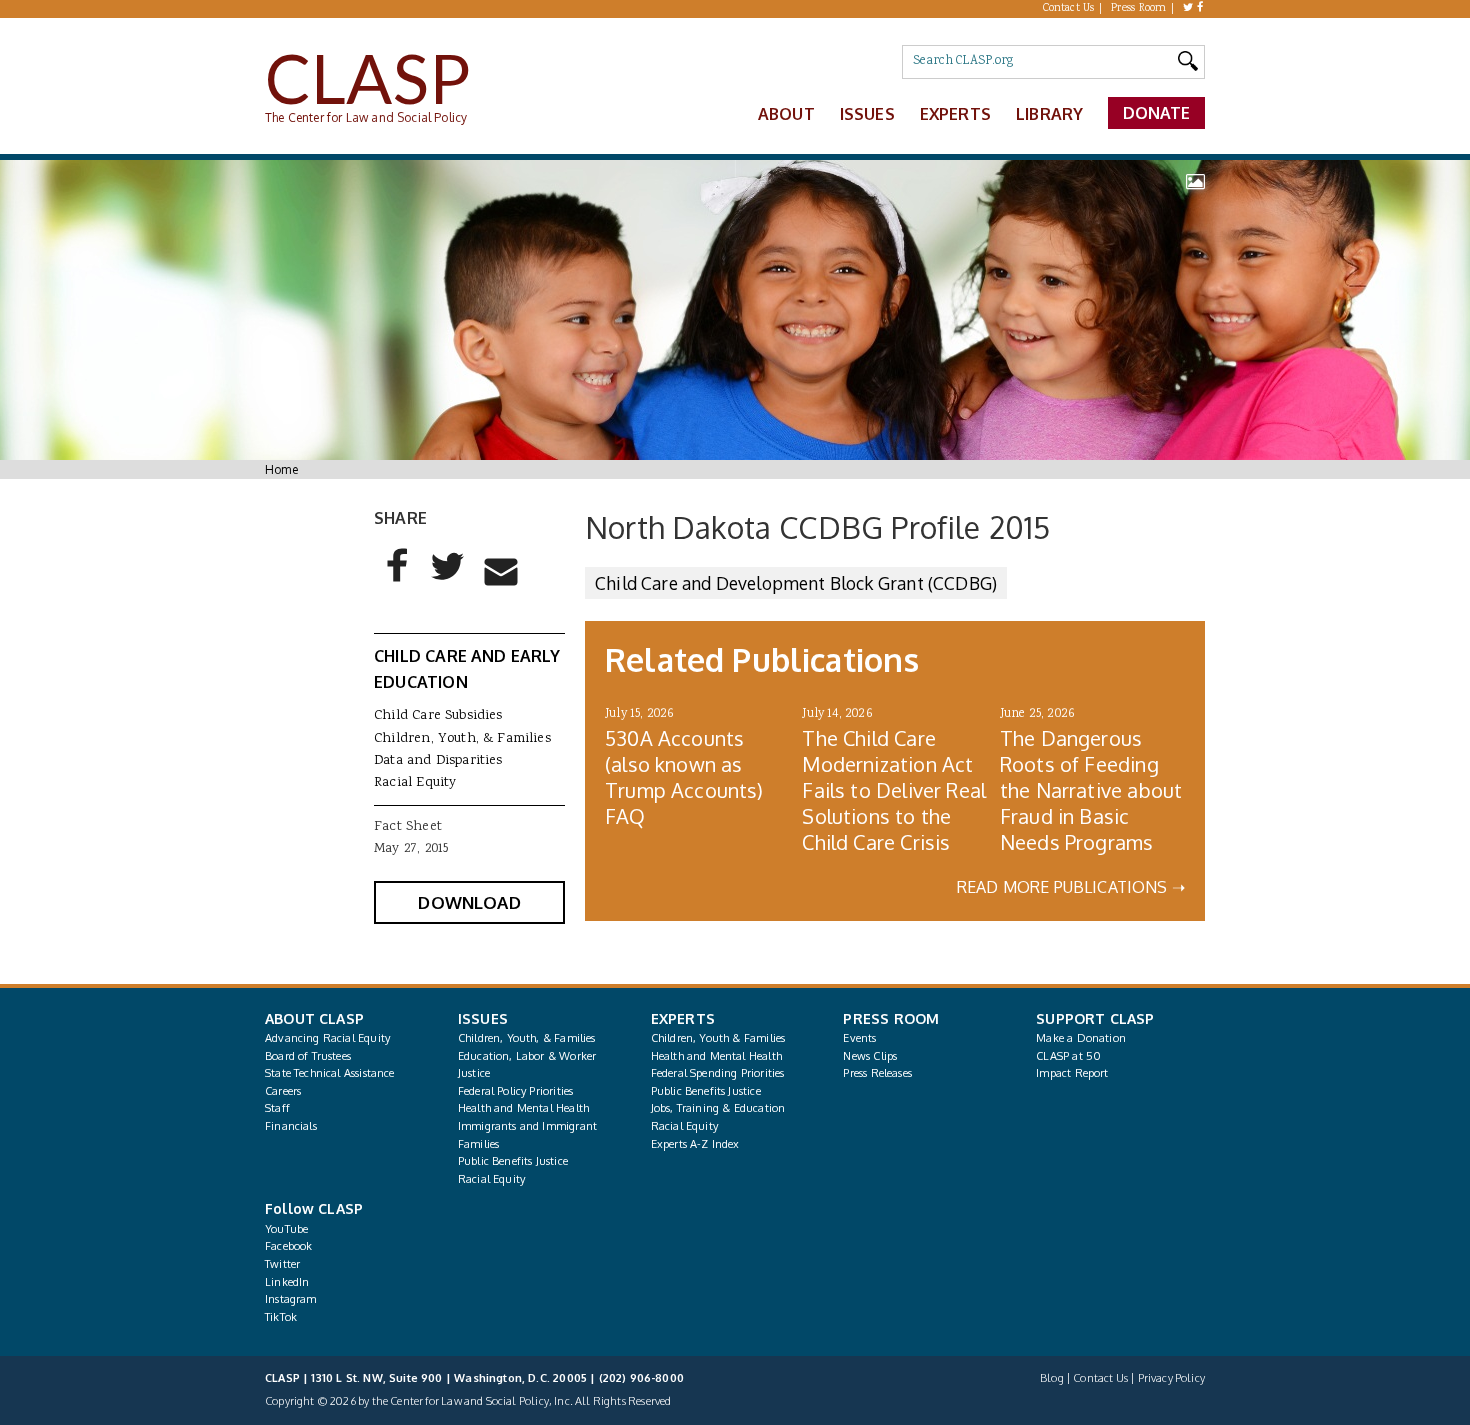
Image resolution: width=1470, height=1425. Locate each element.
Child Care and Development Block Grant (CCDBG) (796, 583)
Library (1049, 114)
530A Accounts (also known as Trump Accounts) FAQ (684, 777)
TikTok (281, 1317)
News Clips (870, 1056)
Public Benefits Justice (513, 1161)
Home (281, 469)
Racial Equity (415, 783)
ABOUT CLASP (314, 1018)
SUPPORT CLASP (1095, 1018)
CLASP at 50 (1068, 1056)
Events (859, 1038)
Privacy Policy (1171, 1378)
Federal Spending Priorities (718, 1073)
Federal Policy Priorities (515, 1091)
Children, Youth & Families (718, 1038)
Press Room (1139, 9)
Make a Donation (1081, 1038)
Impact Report (1072, 1073)
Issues (867, 114)
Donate (1157, 113)
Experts (955, 114)
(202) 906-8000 (641, 1378)
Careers (283, 1091)
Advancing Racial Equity (327, 1038)
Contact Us (1069, 9)
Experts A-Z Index (695, 1144)
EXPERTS (683, 1018)
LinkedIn (287, 1282)
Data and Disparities (438, 761)
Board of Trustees (308, 1056)
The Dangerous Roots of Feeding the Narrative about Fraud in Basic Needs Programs (1091, 790)
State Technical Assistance (330, 1073)
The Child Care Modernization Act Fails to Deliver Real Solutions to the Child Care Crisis (894, 790)
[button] (398, 582)
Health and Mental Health (523, 1108)
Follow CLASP (314, 1208)
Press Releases (877, 1073)
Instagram (291, 1299)
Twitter (282, 1264)
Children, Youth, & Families (462, 739)
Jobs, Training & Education (718, 1108)
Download (469, 902)
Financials (291, 1126)
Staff (277, 1108)
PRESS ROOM (891, 1018)
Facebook (288, 1246)
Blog (1052, 1378)
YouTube (286, 1229)
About (786, 114)
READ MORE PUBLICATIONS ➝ (1071, 887)
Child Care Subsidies (438, 716)
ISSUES (483, 1018)
